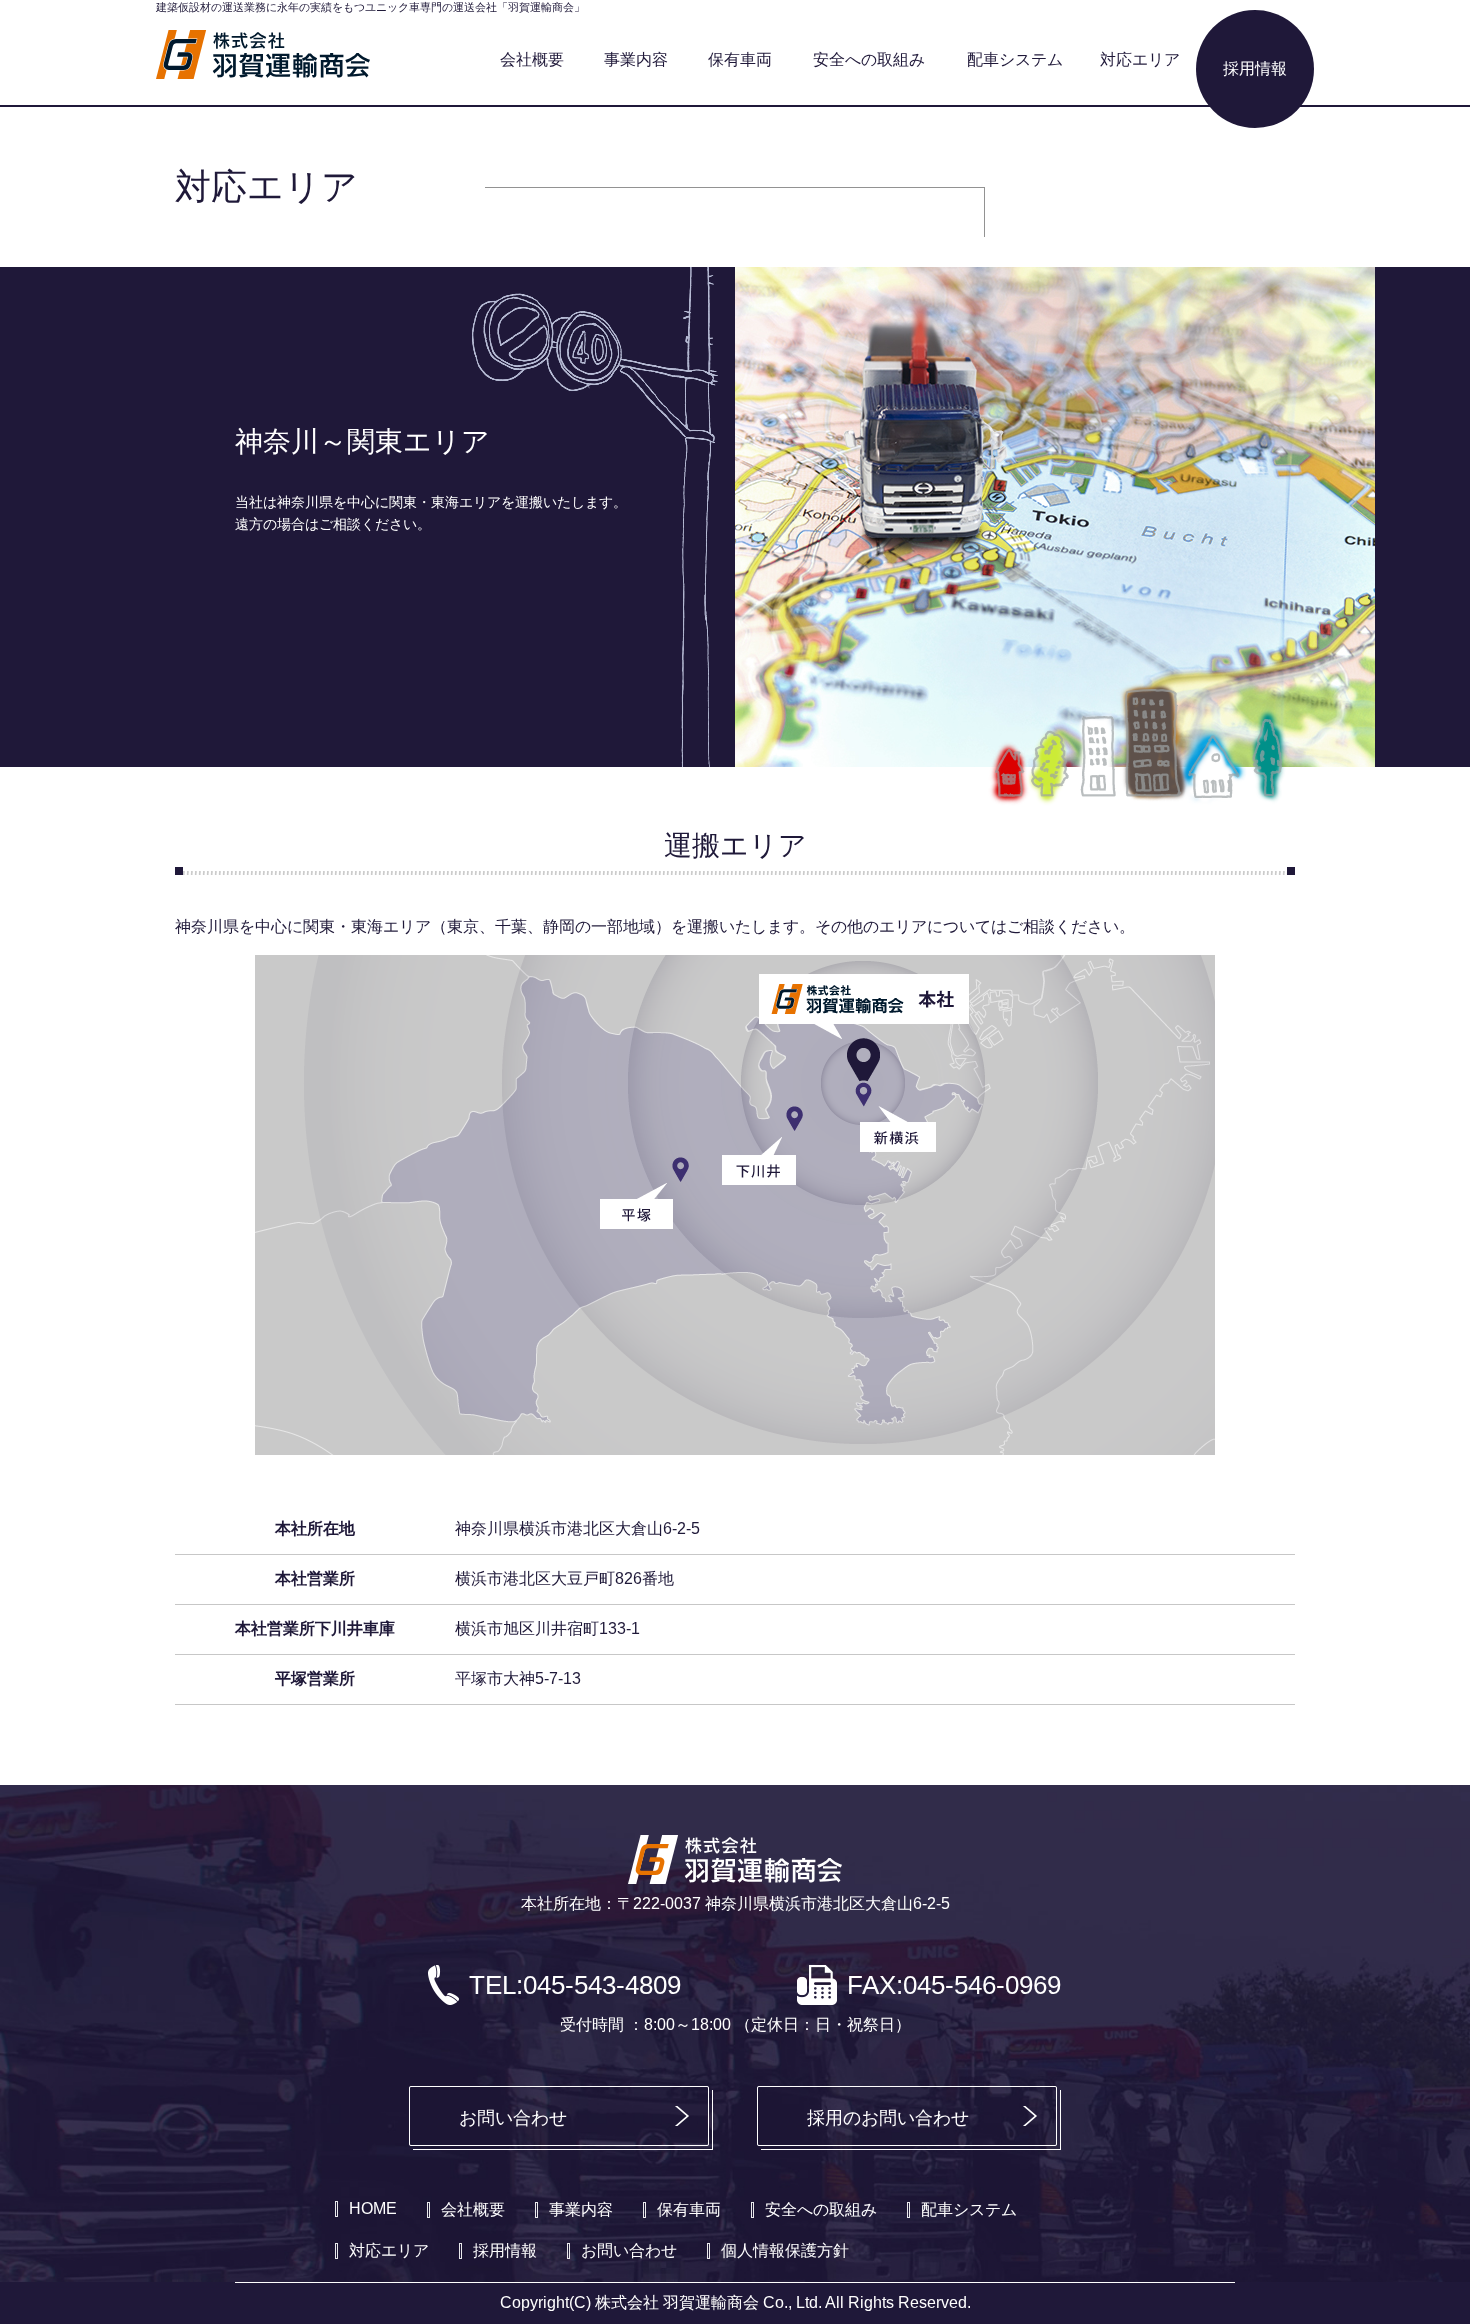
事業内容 (636, 59)
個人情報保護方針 (785, 2250)
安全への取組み (869, 59)
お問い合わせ (513, 2118)
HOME (373, 2208)
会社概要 (532, 59)
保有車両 (740, 59)
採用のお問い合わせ (888, 2118)
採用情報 (1255, 68)
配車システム (1015, 59)
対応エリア (1140, 59)
